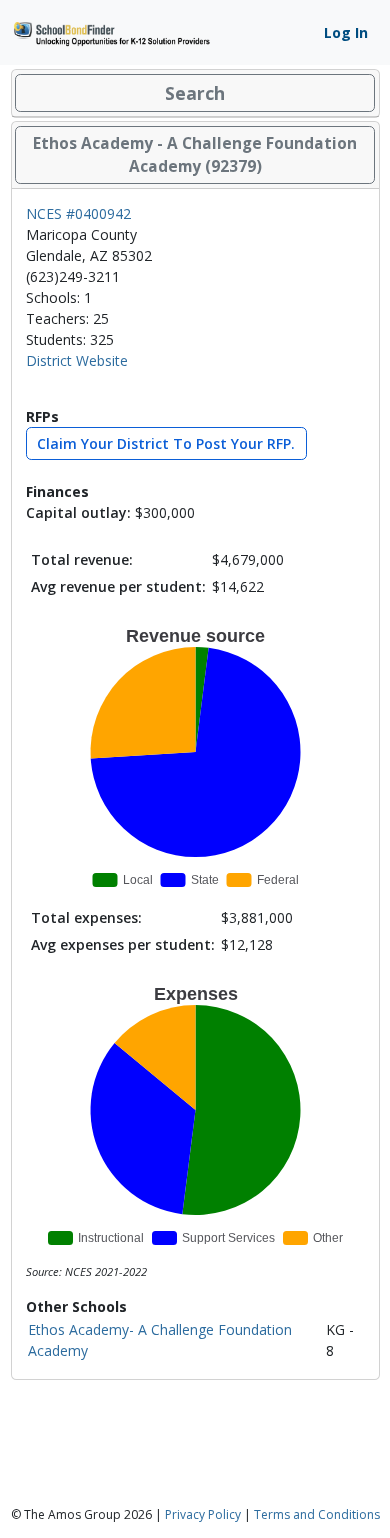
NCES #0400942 (78, 213)
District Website (77, 360)
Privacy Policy (203, 1514)
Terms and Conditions (317, 1514)
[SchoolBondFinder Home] (111, 31)
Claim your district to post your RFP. (166, 443)
